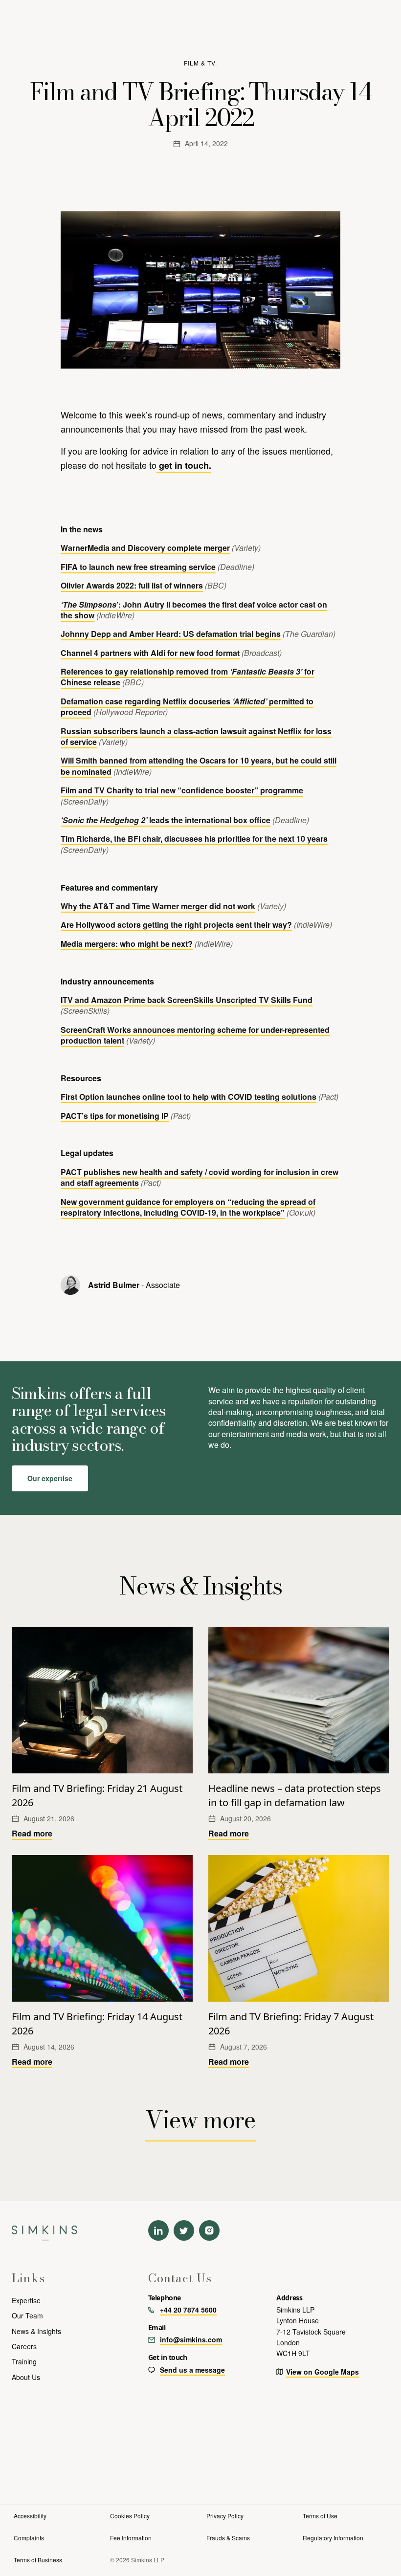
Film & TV (200, 63)
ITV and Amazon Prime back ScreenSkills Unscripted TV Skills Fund (187, 1000)
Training (24, 2361)
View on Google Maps (323, 2372)
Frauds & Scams (228, 2538)
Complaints (29, 2538)
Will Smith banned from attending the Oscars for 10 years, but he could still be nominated (199, 766)
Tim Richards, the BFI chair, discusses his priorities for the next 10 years (194, 839)
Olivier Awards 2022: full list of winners (132, 585)
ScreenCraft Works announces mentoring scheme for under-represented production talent (195, 1035)
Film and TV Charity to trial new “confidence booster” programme (182, 790)
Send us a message (192, 2370)
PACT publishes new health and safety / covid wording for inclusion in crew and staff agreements (200, 1177)
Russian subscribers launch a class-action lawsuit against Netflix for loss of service (196, 736)
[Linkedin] (158, 2230)
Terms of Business (38, 2560)
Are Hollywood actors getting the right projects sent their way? (176, 925)
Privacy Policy (225, 2516)
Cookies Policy (130, 2516)
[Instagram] (209, 2230)
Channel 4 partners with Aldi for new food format (150, 653)
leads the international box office (166, 820)
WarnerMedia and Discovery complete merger (145, 548)
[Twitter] (184, 2230)
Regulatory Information (333, 2538)
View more (200, 2120)
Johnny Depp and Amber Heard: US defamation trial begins (171, 634)
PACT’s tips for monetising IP (115, 1116)
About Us (26, 2377)
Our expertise (50, 1478)
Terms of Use (320, 2516)
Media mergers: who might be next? (127, 944)
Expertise (26, 2300)
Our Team (27, 2315)
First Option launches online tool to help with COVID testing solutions (189, 1097)
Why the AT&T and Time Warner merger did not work (158, 906)
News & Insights (36, 2331)
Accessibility (30, 2516)
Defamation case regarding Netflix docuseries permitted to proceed (187, 707)
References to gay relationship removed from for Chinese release (188, 677)
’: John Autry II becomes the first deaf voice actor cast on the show (194, 610)
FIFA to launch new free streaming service (138, 567)
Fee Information (131, 2538)
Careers (24, 2346)
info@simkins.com (191, 2339)
